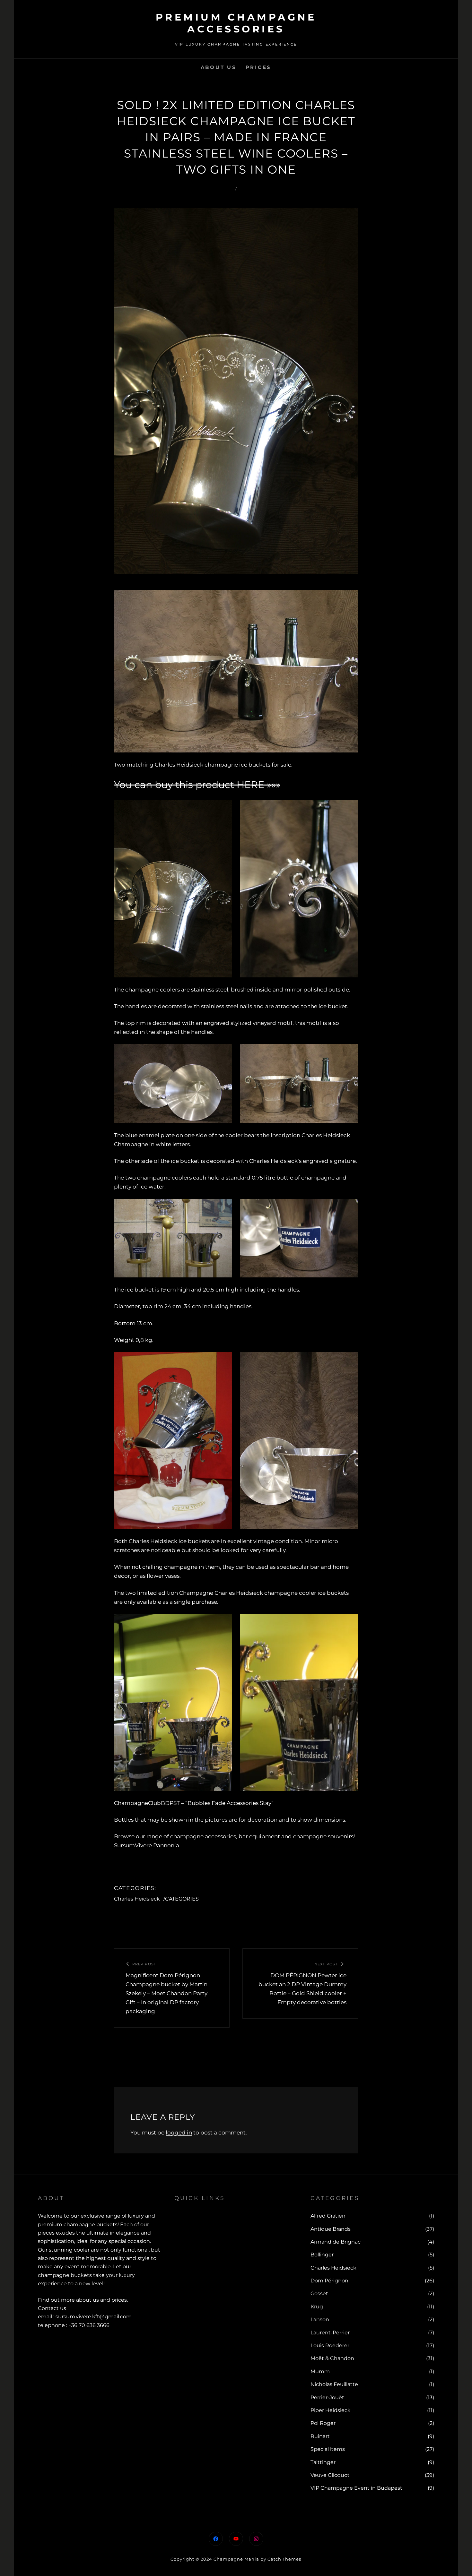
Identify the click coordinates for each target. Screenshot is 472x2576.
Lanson (320, 2319)
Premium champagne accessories (236, 23)
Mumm (320, 2371)
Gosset (319, 2293)
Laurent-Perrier (330, 2333)
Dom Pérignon (329, 2281)
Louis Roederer (330, 2345)
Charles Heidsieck (137, 1899)
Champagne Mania (236, 2559)
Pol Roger (323, 2423)
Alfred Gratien (328, 2216)
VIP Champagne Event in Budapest (356, 2488)
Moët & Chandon (332, 2358)
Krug (317, 2307)
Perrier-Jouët (327, 2397)
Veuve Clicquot (330, 2475)
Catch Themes (284, 2559)
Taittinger (323, 2462)
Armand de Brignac (336, 2242)
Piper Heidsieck (331, 2410)
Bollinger (322, 2255)
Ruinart (320, 2436)
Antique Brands (331, 2229)
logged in (179, 2133)
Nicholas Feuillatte (334, 2384)
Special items (328, 2449)
